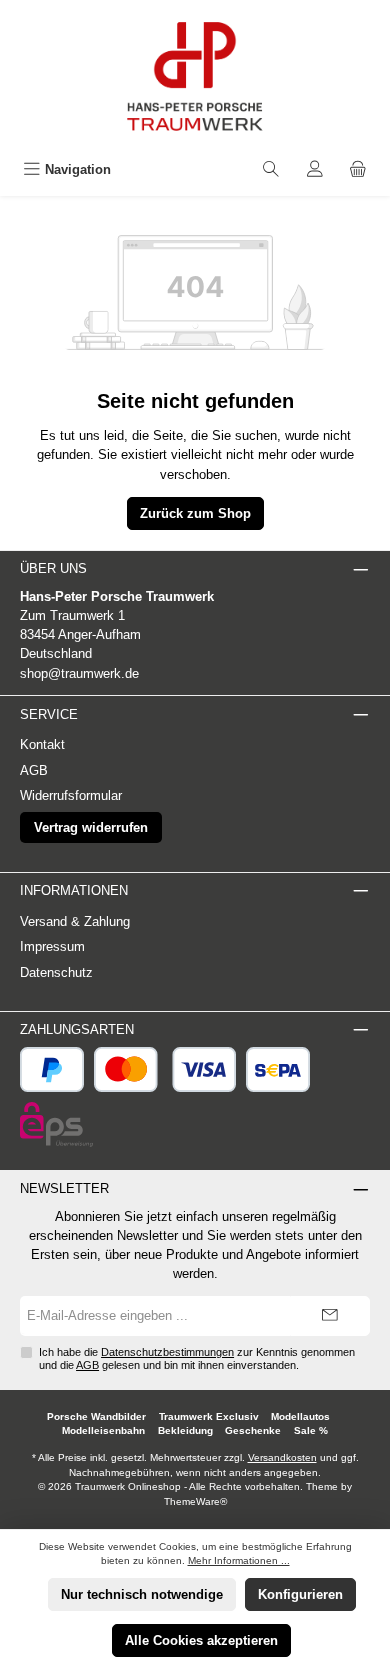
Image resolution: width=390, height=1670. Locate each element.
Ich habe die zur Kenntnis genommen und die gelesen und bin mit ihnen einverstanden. (197, 1358)
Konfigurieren (300, 1594)
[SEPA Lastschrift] (278, 1069)
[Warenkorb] (358, 169)
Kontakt (42, 744)
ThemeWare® (195, 1501)
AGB (34, 770)
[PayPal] (52, 1069)
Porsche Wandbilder (96, 1416)
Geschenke (253, 1430)
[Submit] (330, 1316)
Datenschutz (56, 972)
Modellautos (300, 1416)
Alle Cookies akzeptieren (201, 1640)
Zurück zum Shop (195, 513)
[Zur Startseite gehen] (195, 76)
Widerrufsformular (71, 795)
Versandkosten (282, 1457)
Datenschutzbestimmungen (167, 1352)
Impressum (52, 946)
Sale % (311, 1430)
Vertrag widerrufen (91, 827)
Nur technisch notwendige (142, 1594)
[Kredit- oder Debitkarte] (165, 1069)
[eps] (56, 1124)
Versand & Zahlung (75, 921)
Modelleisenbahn (103, 1430)
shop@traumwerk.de (79, 673)
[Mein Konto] (315, 169)
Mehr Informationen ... (239, 1560)
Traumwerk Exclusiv (209, 1416)
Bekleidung (185, 1430)
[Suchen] (271, 169)
